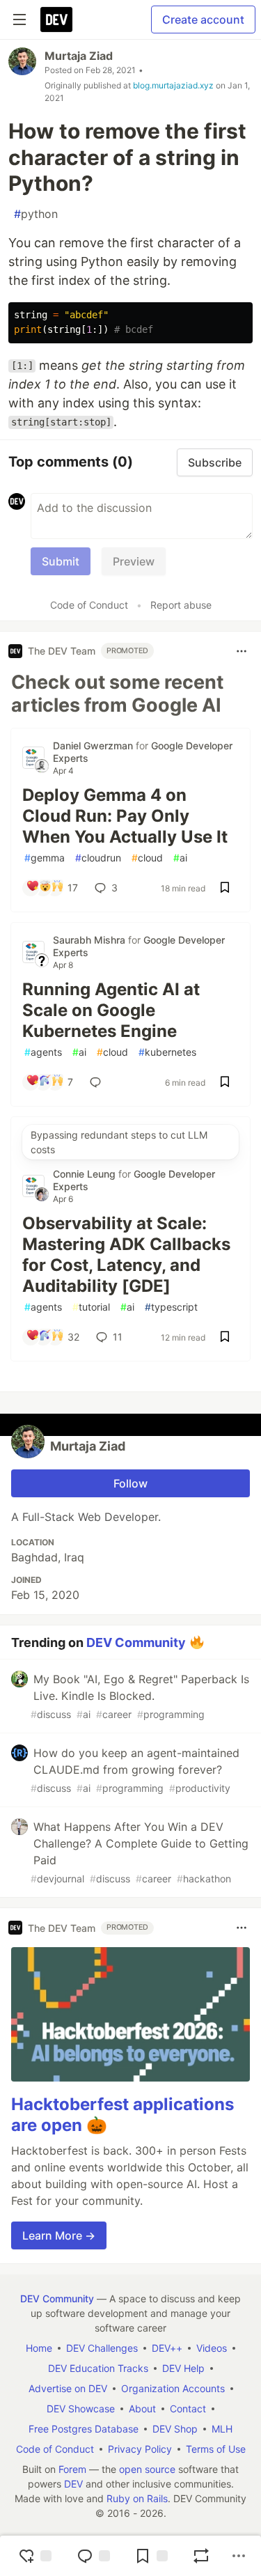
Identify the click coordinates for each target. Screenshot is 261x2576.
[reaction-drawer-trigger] (35, 2556)
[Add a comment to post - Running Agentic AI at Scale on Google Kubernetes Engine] (98, 1082)
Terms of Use (216, 2449)
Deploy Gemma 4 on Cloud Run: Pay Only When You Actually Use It (125, 816)
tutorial (91, 1307)
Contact (188, 2409)
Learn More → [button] (59, 2235)
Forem (72, 2469)
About (142, 2409)
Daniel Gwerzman (94, 746)
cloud (147, 858)
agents (43, 1052)
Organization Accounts (173, 2388)
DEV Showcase (81, 2409)
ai (180, 858)
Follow (130, 1483)
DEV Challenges (102, 2348)
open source (147, 2469)
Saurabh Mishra (90, 940)
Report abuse (181, 605)
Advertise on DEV (68, 2388)
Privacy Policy (140, 2449)
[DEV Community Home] (56, 19)
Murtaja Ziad (79, 56)
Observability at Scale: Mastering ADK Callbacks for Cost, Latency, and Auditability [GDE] (126, 1255)
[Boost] (201, 2556)
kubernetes (167, 1052)
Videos (212, 2348)
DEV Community (136, 1642)
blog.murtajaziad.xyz (173, 85)
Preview (134, 561)
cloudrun (98, 858)
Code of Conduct (89, 605)
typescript (171, 1307)
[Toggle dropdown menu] (242, 651)
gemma (45, 858)
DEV (73, 2484)
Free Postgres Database (84, 2429)
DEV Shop (175, 2429)
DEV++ (167, 2348)
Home (39, 2348)
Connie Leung (86, 1174)
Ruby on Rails (137, 2498)
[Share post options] (239, 2556)
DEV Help (183, 2368)
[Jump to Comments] (93, 2556)
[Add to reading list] (151, 2556)
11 (118, 1337)
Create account (203, 19)
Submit (61, 561)
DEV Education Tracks (98, 2368)
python (36, 214)
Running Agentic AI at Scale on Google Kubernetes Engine (111, 1010)
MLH (222, 2429)
